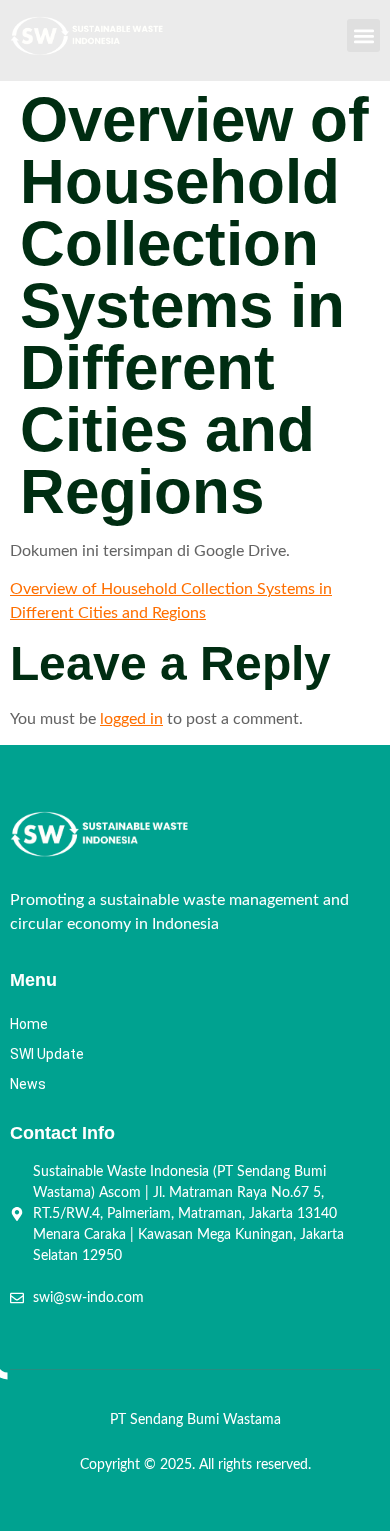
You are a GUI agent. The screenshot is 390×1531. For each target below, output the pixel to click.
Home (29, 1024)
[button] (363, 35)
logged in (131, 719)
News (28, 1084)
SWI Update (47, 1054)
